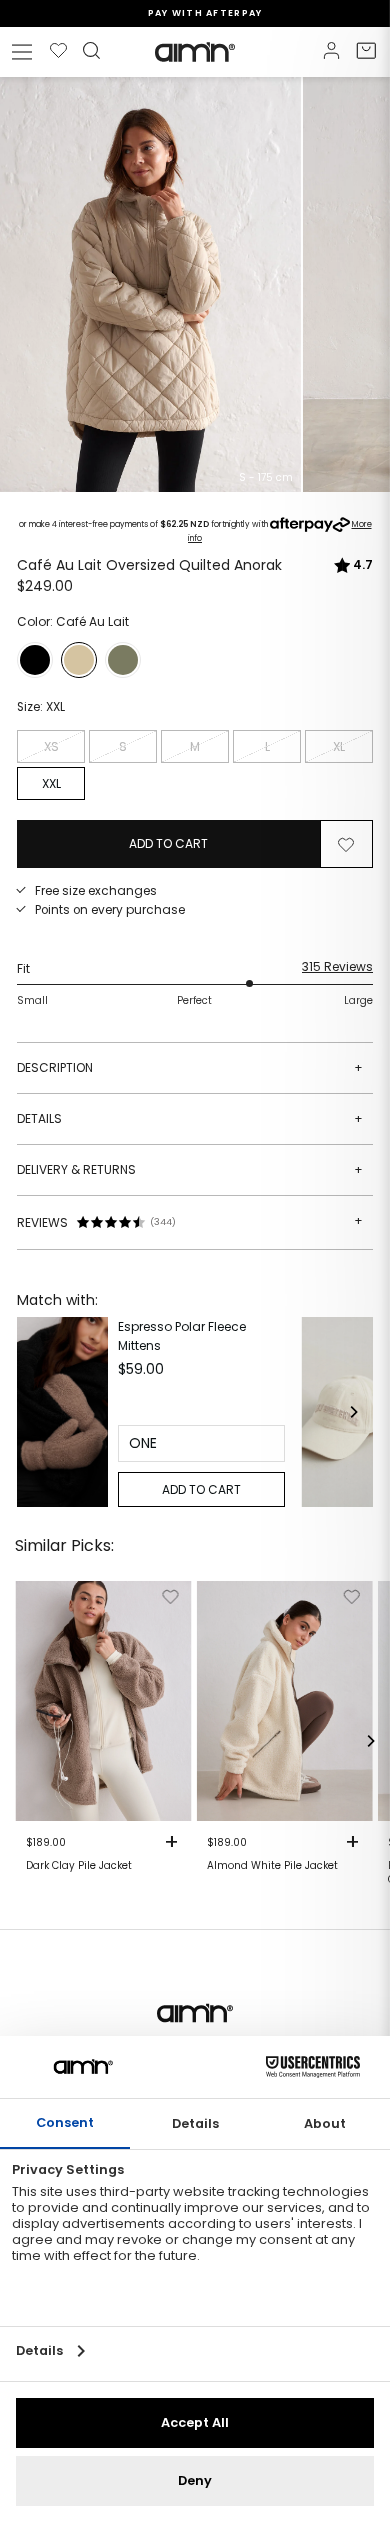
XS (51, 746)
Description (190, 1067)
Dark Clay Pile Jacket (79, 1866)
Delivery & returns (190, 1169)
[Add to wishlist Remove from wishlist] (346, 844)
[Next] (353, 1412)
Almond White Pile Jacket (272, 1866)
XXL (51, 783)
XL (339, 746)
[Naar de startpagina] (195, 52)
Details (190, 1118)
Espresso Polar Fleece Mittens (182, 1336)
